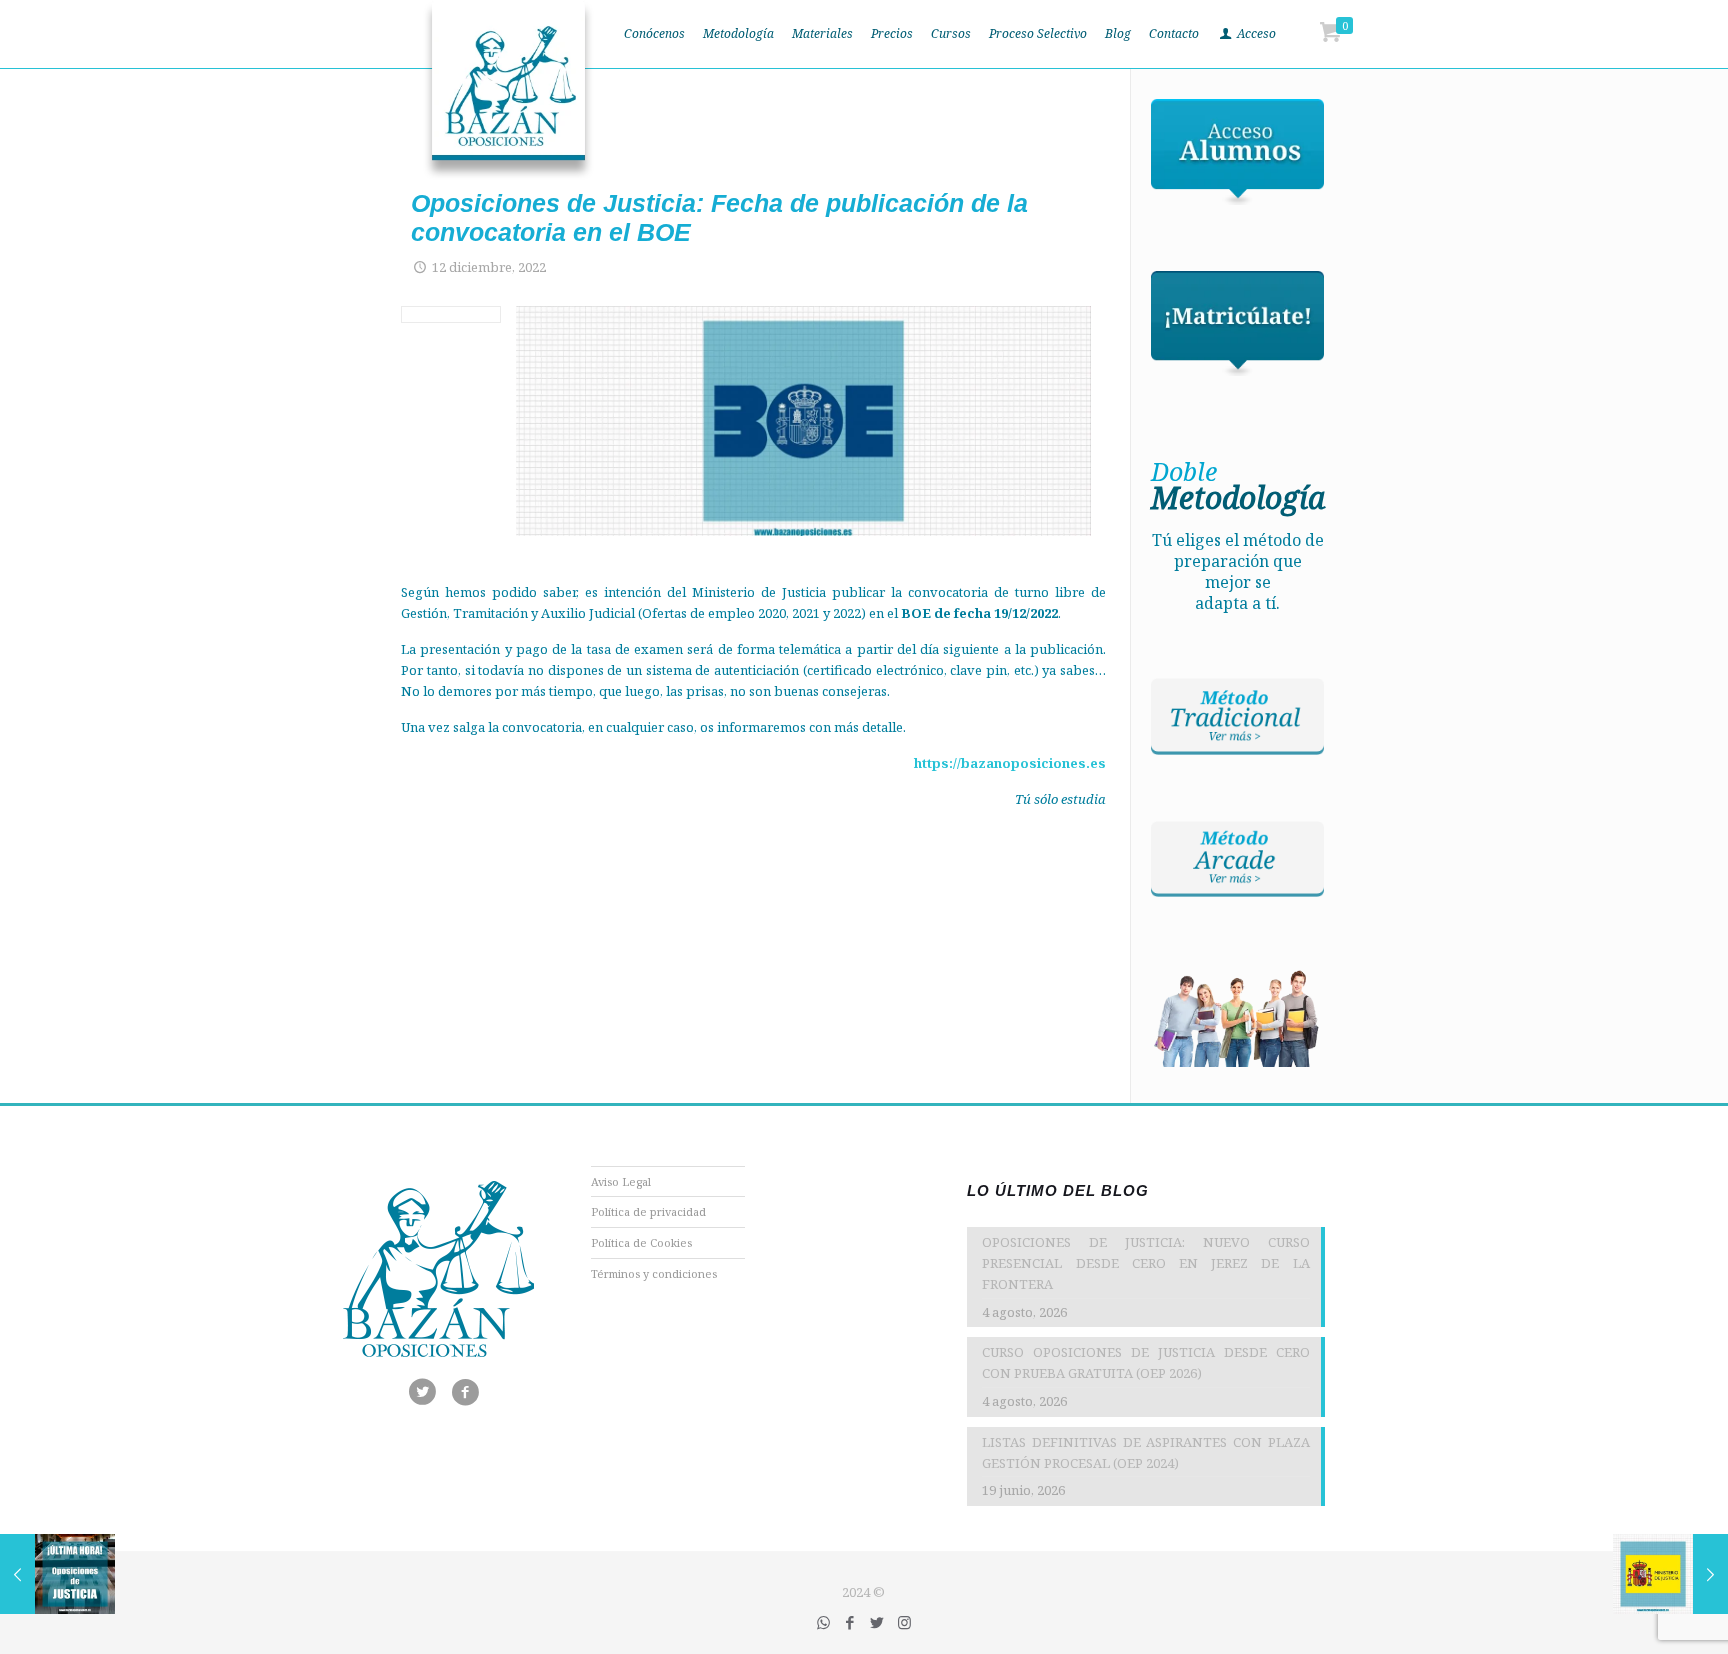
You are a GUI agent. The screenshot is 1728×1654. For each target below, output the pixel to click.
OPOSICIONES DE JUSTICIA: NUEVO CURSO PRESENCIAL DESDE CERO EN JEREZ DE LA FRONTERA (1145, 1263)
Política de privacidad (648, 1211)
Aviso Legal (621, 1181)
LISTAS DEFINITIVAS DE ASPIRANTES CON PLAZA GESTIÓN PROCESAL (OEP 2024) (1145, 1452)
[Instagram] (904, 1622)
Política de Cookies (641, 1242)
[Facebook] (850, 1622)
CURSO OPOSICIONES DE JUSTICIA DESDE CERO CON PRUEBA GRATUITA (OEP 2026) (1145, 1362)
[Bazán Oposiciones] (508, 90)
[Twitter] (877, 1622)
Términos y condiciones (654, 1273)
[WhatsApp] (823, 1622)
